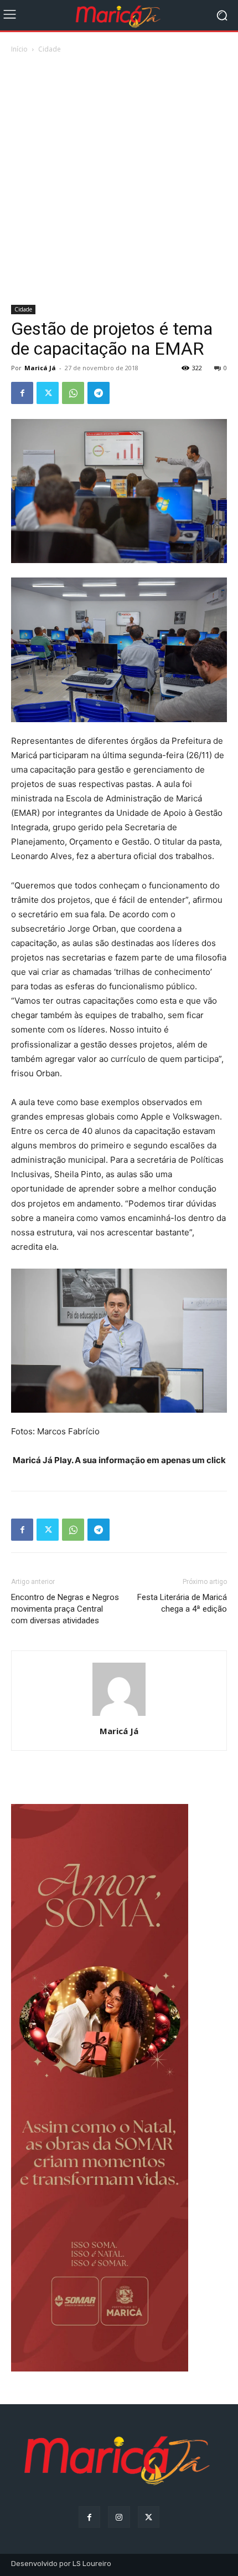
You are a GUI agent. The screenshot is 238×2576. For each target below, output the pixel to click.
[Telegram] (99, 393)
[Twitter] (48, 393)
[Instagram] (119, 2517)
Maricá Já (40, 368)
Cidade (50, 49)
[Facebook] (22, 393)
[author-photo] (119, 1716)
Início (19, 49)
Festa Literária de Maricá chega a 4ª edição (182, 1603)
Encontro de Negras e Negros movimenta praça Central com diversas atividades (65, 1609)
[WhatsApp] (73, 393)
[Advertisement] (119, 180)
